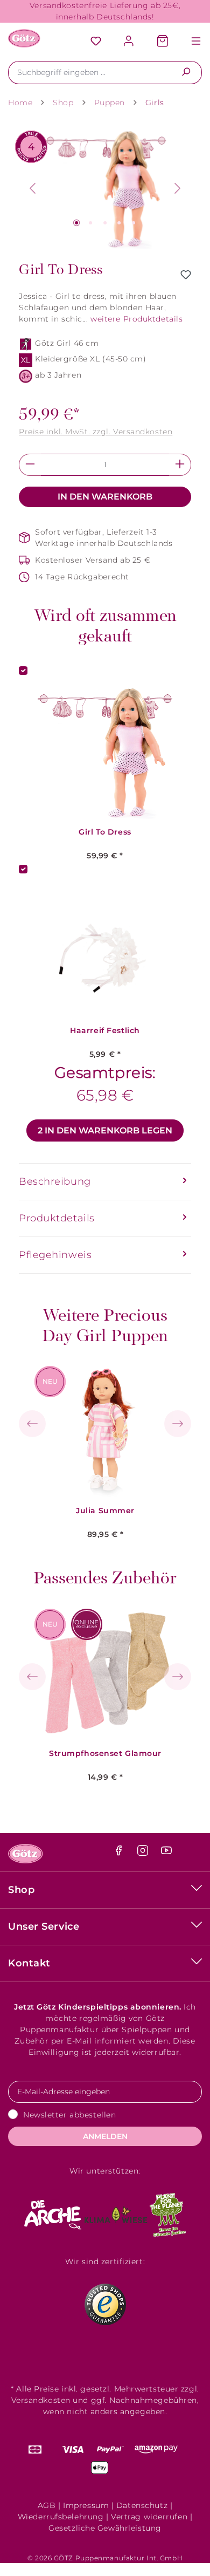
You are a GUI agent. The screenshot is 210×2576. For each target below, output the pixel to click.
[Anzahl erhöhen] (180, 465)
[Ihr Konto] (129, 42)
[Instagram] (144, 1853)
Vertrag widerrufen (149, 2517)
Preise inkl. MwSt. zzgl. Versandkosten (96, 432)
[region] (105, 189)
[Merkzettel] (96, 42)
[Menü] (191, 42)
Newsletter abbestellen (69, 2115)
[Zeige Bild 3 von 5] (105, 223)
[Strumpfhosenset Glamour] (106, 1673)
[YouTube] (166, 1853)
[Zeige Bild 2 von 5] (90, 223)
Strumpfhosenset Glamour (105, 1754)
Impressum (86, 2505)
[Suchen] (186, 73)
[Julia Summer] (106, 1431)
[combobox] (89, 73)
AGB (47, 2505)
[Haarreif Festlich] (105, 951)
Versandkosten (41, 2400)
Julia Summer (105, 1511)
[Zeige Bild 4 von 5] (119, 223)
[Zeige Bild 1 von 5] (76, 223)
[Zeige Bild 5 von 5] (134, 223)
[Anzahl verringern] (30, 465)
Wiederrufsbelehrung (61, 2517)
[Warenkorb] (163, 42)
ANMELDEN (105, 2136)
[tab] (105, 1182)
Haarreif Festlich (105, 1031)
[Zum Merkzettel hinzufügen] (186, 275)
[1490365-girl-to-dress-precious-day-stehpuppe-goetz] (105, 189)
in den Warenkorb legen (105, 1130)
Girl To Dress (105, 832)
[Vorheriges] (32, 188)
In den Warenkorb (105, 497)
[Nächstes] (178, 188)
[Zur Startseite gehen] (24, 38)
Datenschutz (142, 2505)
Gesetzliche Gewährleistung (105, 2528)
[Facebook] (120, 1853)
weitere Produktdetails (136, 319)
